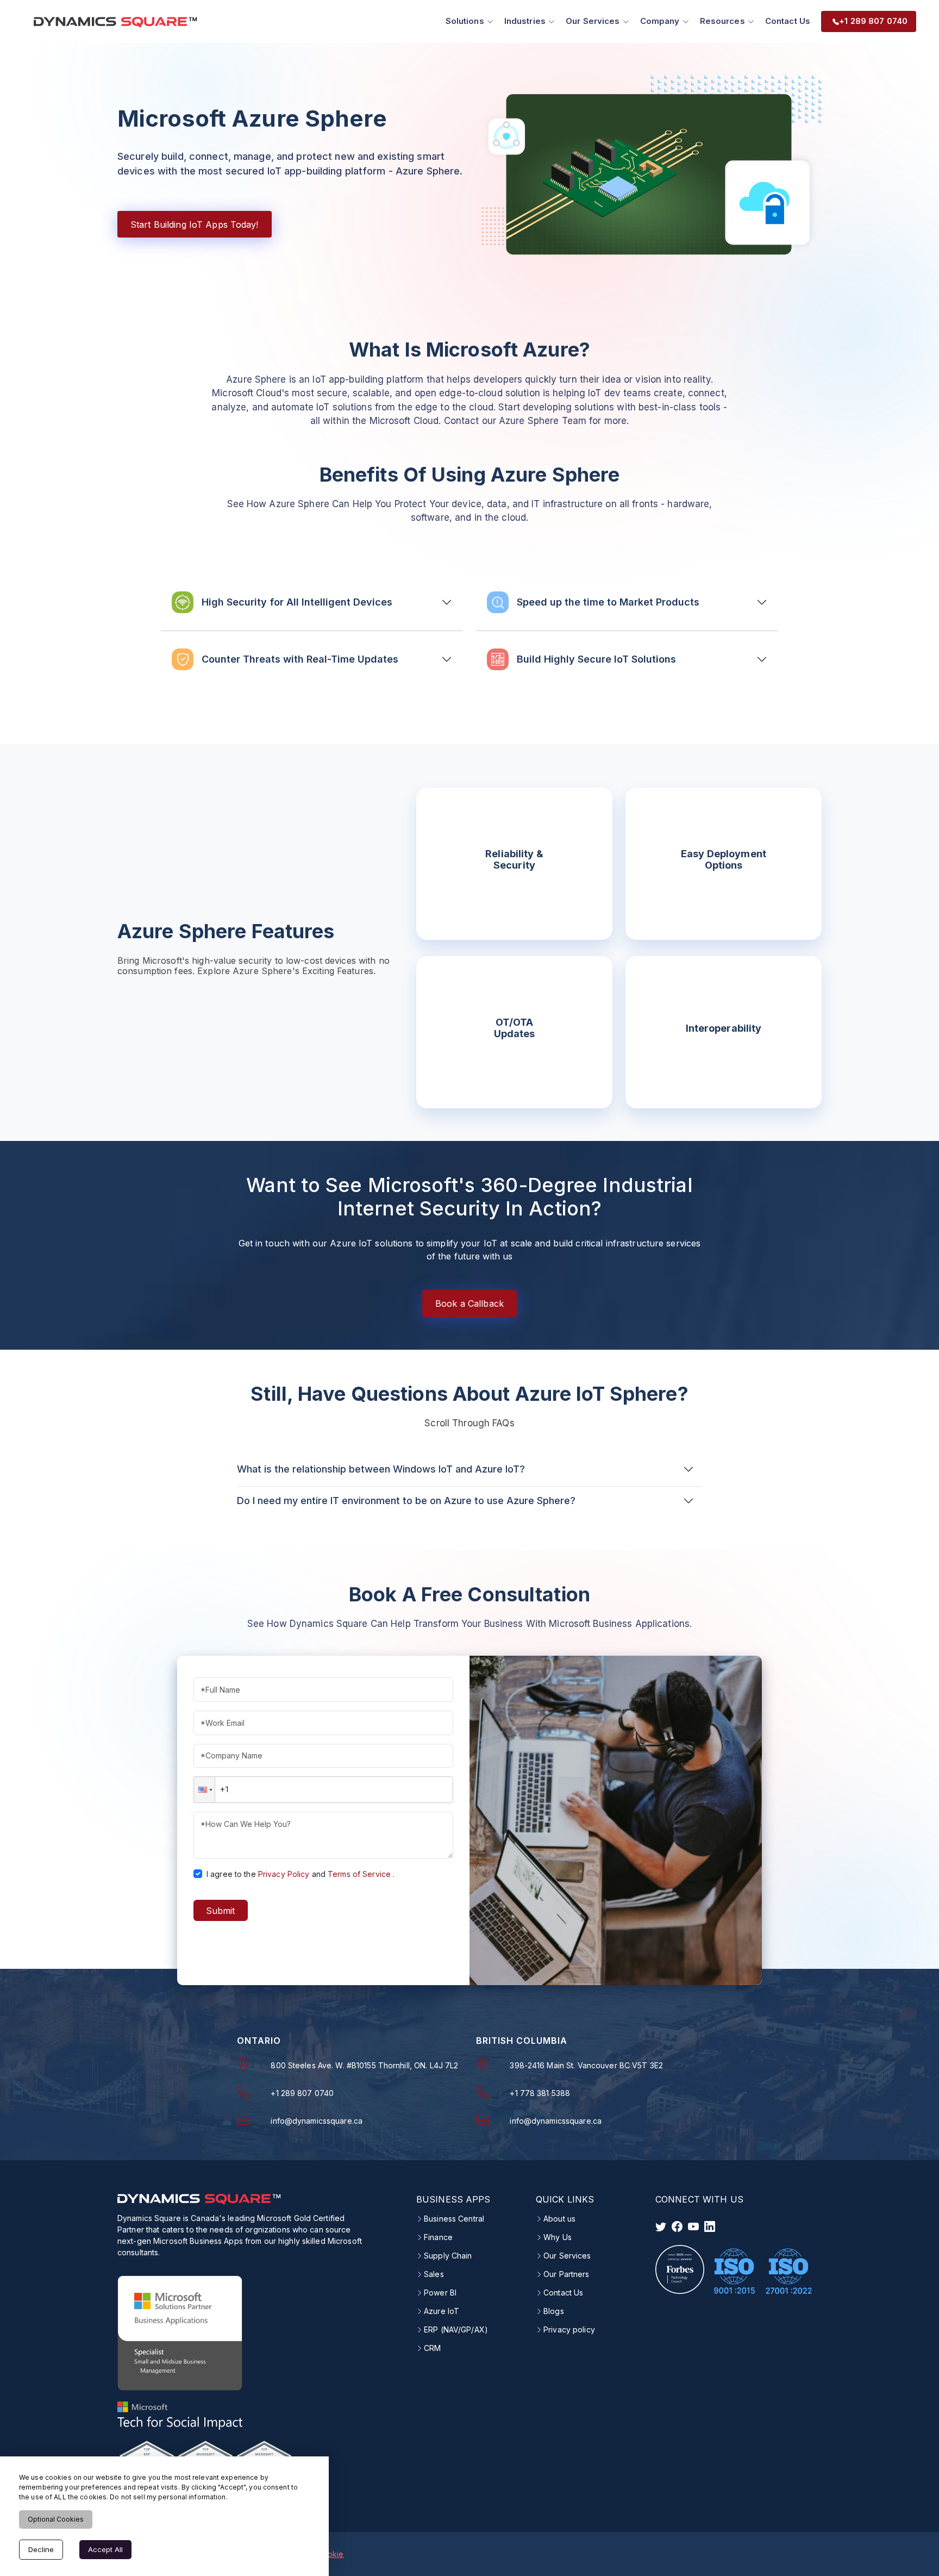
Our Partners (566, 2274)
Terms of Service (359, 1874)
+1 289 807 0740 (302, 2093)
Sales (434, 2274)
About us (559, 2219)
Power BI (440, 2293)
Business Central (454, 2219)
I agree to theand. (301, 1874)
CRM (432, 2348)
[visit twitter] (661, 2226)
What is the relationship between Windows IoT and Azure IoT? (381, 1469)
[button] (204, 1790)
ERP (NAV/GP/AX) (456, 2330)
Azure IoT (442, 2311)
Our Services (567, 2256)
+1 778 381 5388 (540, 2093)
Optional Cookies (56, 2519)
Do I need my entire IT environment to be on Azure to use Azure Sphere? (406, 1501)
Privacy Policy (284, 1874)
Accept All (105, 2549)
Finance (438, 2237)
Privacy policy (569, 2330)
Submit (220, 1911)
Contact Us (788, 21)
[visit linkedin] (710, 2226)
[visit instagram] (693, 2226)
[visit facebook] (677, 2226)
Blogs (554, 2311)
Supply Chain (448, 2256)
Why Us (558, 2237)
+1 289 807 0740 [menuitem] (873, 21)
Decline (41, 2549)
